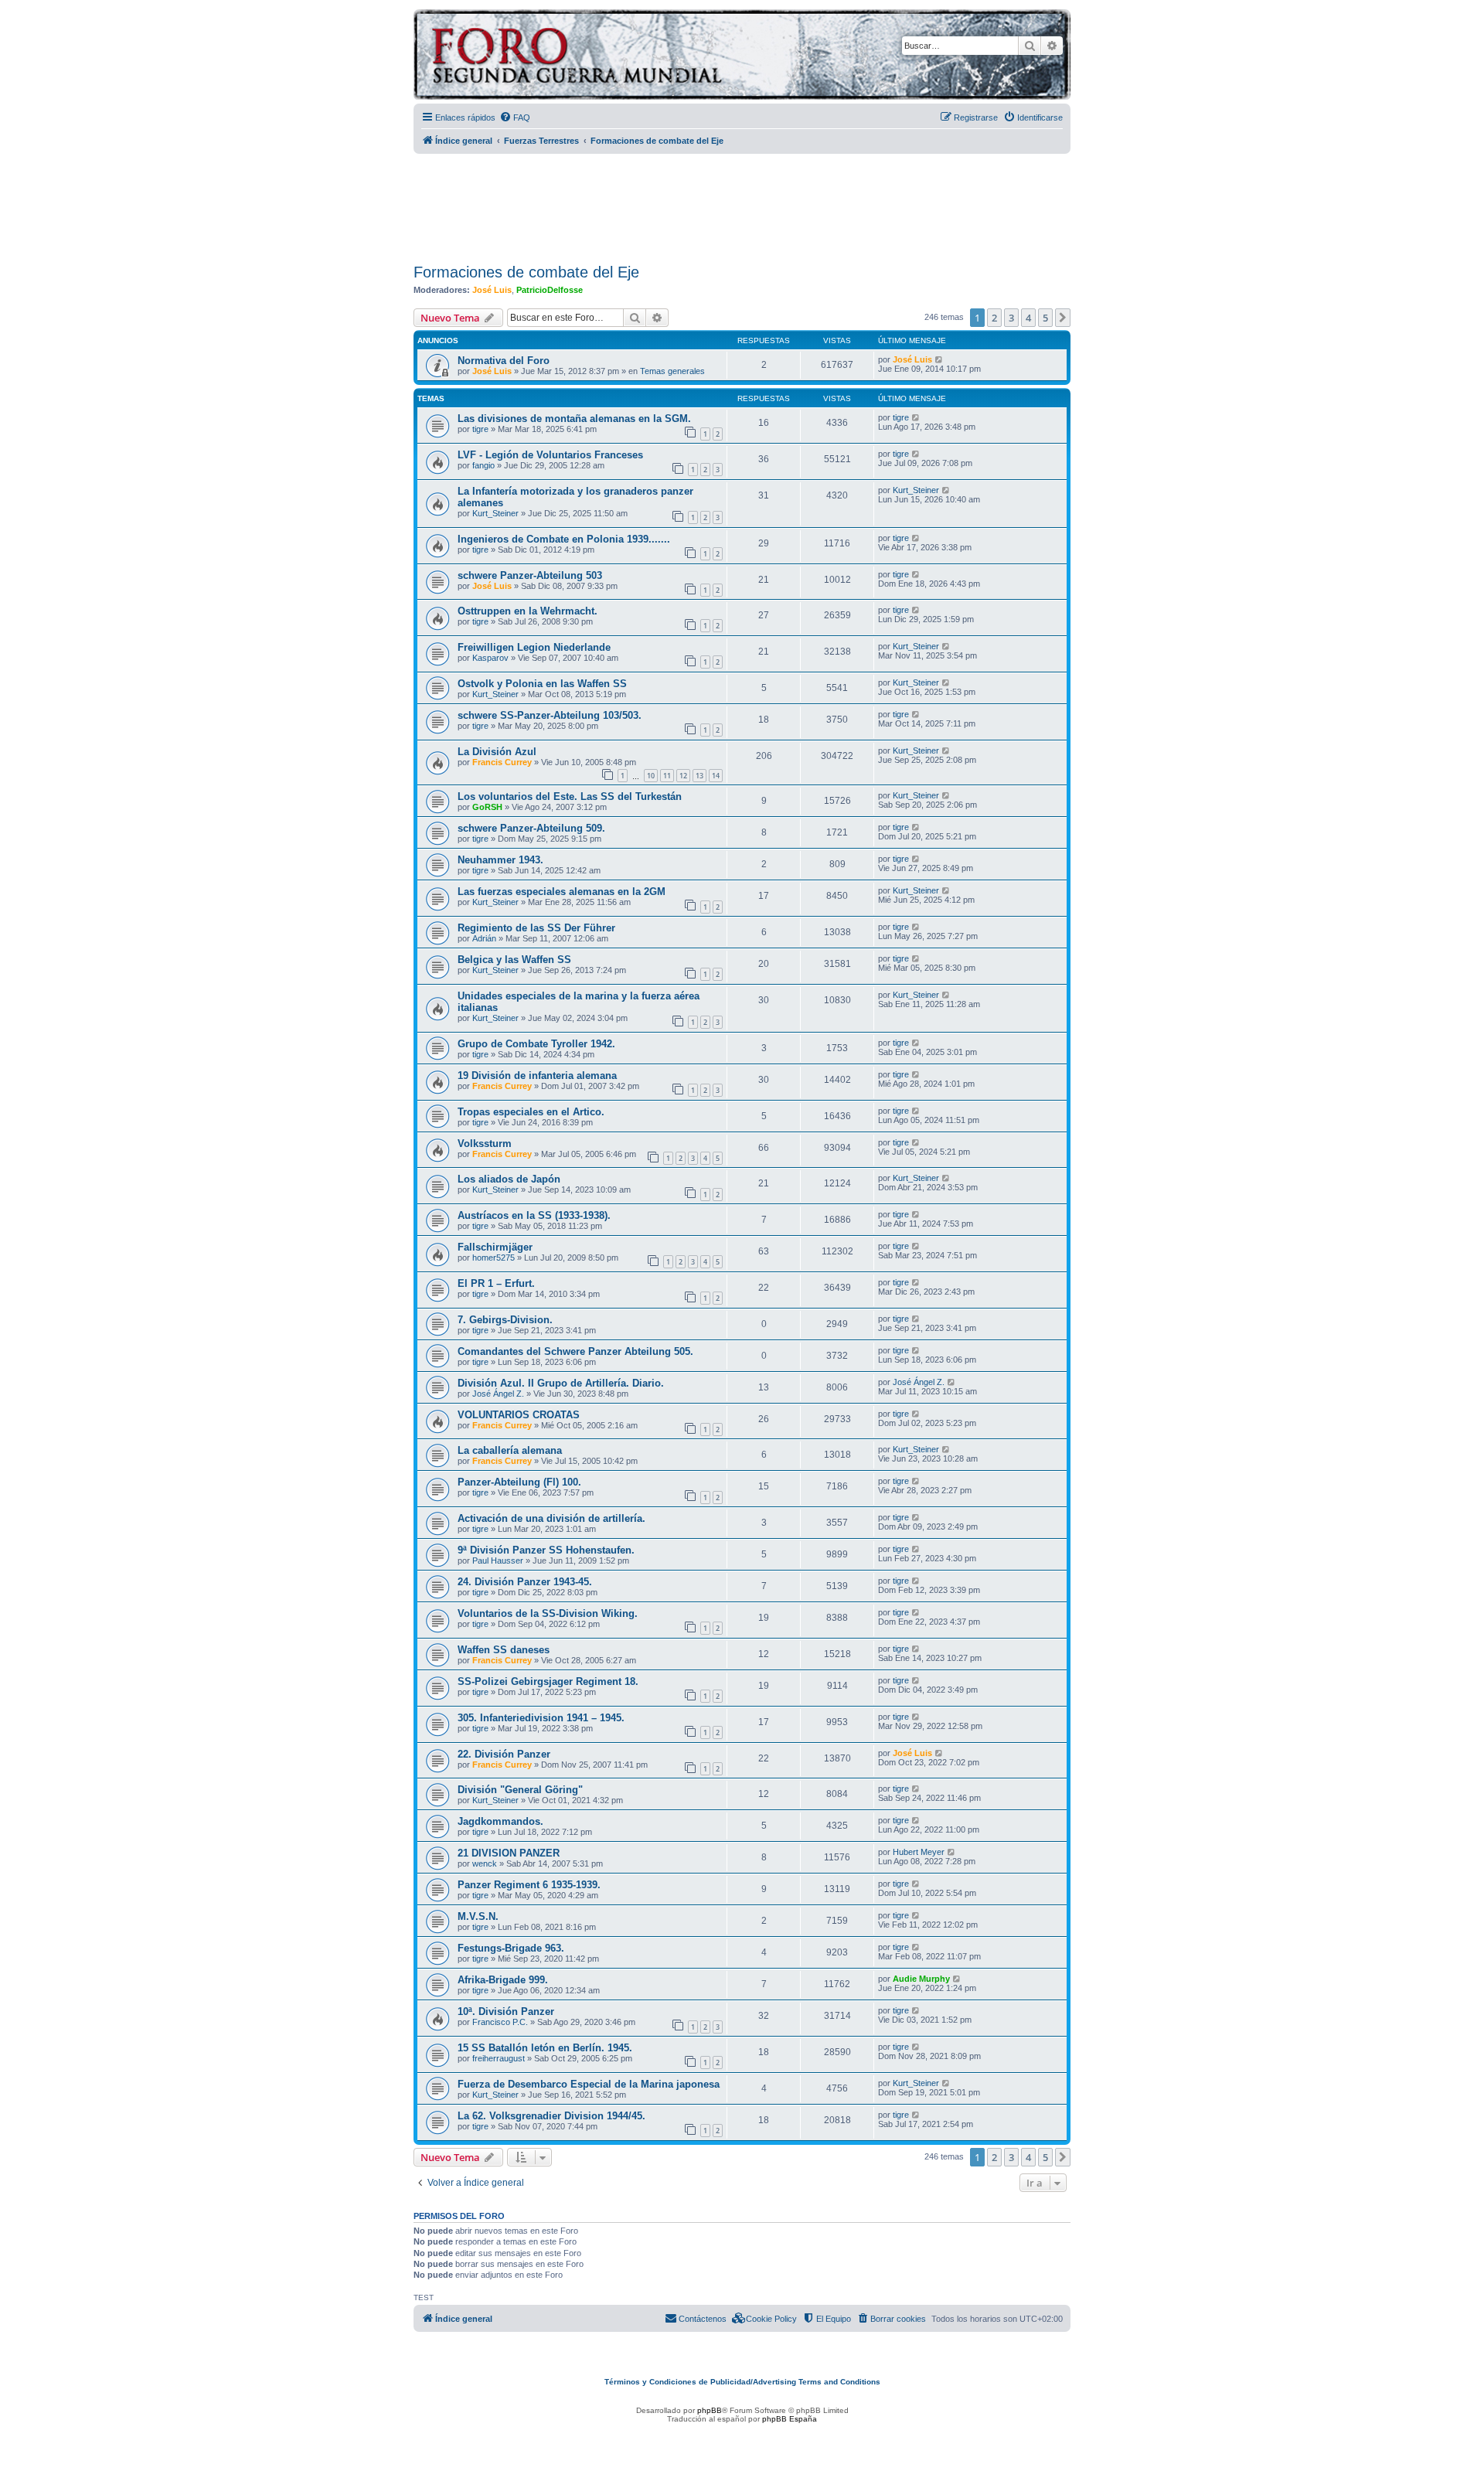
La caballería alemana (510, 1450)
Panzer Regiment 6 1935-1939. (529, 1885)
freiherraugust (499, 2058)
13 (699, 776)
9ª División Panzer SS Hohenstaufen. (546, 1550)
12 (683, 776)
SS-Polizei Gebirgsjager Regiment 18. (548, 1681)
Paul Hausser (498, 1561)
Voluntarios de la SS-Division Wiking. (548, 1613)
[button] (1063, 318)
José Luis (492, 290)
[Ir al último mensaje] (939, 359)
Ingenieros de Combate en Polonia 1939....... (564, 539)
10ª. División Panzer (506, 2012)
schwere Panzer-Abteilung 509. (531, 828)
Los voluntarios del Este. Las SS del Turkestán (570, 796)
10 (651, 776)
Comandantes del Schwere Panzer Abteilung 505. (575, 1351)
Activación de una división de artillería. (551, 1518)
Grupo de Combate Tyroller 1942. (536, 1044)
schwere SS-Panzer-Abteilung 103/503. (550, 715)
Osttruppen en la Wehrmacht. (528, 611)
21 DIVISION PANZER (509, 1853)
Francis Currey (502, 762)
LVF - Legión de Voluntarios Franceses (550, 455)
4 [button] (1028, 318)
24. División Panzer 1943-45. (525, 1582)
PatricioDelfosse (550, 290)
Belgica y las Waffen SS (514, 960)
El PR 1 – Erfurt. (496, 1283)
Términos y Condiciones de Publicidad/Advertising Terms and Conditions (742, 2382)
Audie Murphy (921, 1979)
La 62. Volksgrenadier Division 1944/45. (551, 2116)
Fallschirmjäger (495, 1247)
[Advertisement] (742, 203)
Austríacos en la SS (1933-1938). (534, 1215)
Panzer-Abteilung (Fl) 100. (519, 1482)
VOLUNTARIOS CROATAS (519, 1415)
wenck (485, 1863)
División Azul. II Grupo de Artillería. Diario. (561, 1383)
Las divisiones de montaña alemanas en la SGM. (574, 419)
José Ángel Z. (498, 1394)
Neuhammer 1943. (500, 860)
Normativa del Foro (504, 361)
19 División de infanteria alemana (537, 1076)
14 (716, 776)
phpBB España (790, 2419)
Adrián (484, 938)
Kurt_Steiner (495, 513)
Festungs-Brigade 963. (511, 1948)
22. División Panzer (504, 1754)
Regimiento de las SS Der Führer (536, 928)
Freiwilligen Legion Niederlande (534, 647)
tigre (480, 429)
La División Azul (497, 752)
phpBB (710, 2410)
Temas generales (672, 371)
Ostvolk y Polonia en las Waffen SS (542, 684)
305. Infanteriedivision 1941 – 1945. (541, 1718)
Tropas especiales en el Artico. (531, 1112)
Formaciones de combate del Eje (526, 272)
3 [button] (1011, 318)
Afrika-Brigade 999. (503, 1980)
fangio (483, 465)
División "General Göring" (520, 1790)
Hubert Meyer (919, 1852)
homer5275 (494, 1258)
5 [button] (1045, 318)
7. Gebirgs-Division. (505, 1320)
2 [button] (994, 318)
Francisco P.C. (500, 2022)
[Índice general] (637, 57)
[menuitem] (515, 117)
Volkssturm (485, 1144)
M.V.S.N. (478, 1916)
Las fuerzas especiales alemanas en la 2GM (562, 892)
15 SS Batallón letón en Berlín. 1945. (545, 2048)
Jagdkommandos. (500, 1821)
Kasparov (490, 658)
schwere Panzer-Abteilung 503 (530, 575)
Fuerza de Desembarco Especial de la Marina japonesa (589, 2084)
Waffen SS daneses (504, 1650)
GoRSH (487, 807)
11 (667, 776)
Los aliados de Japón (509, 1179)
